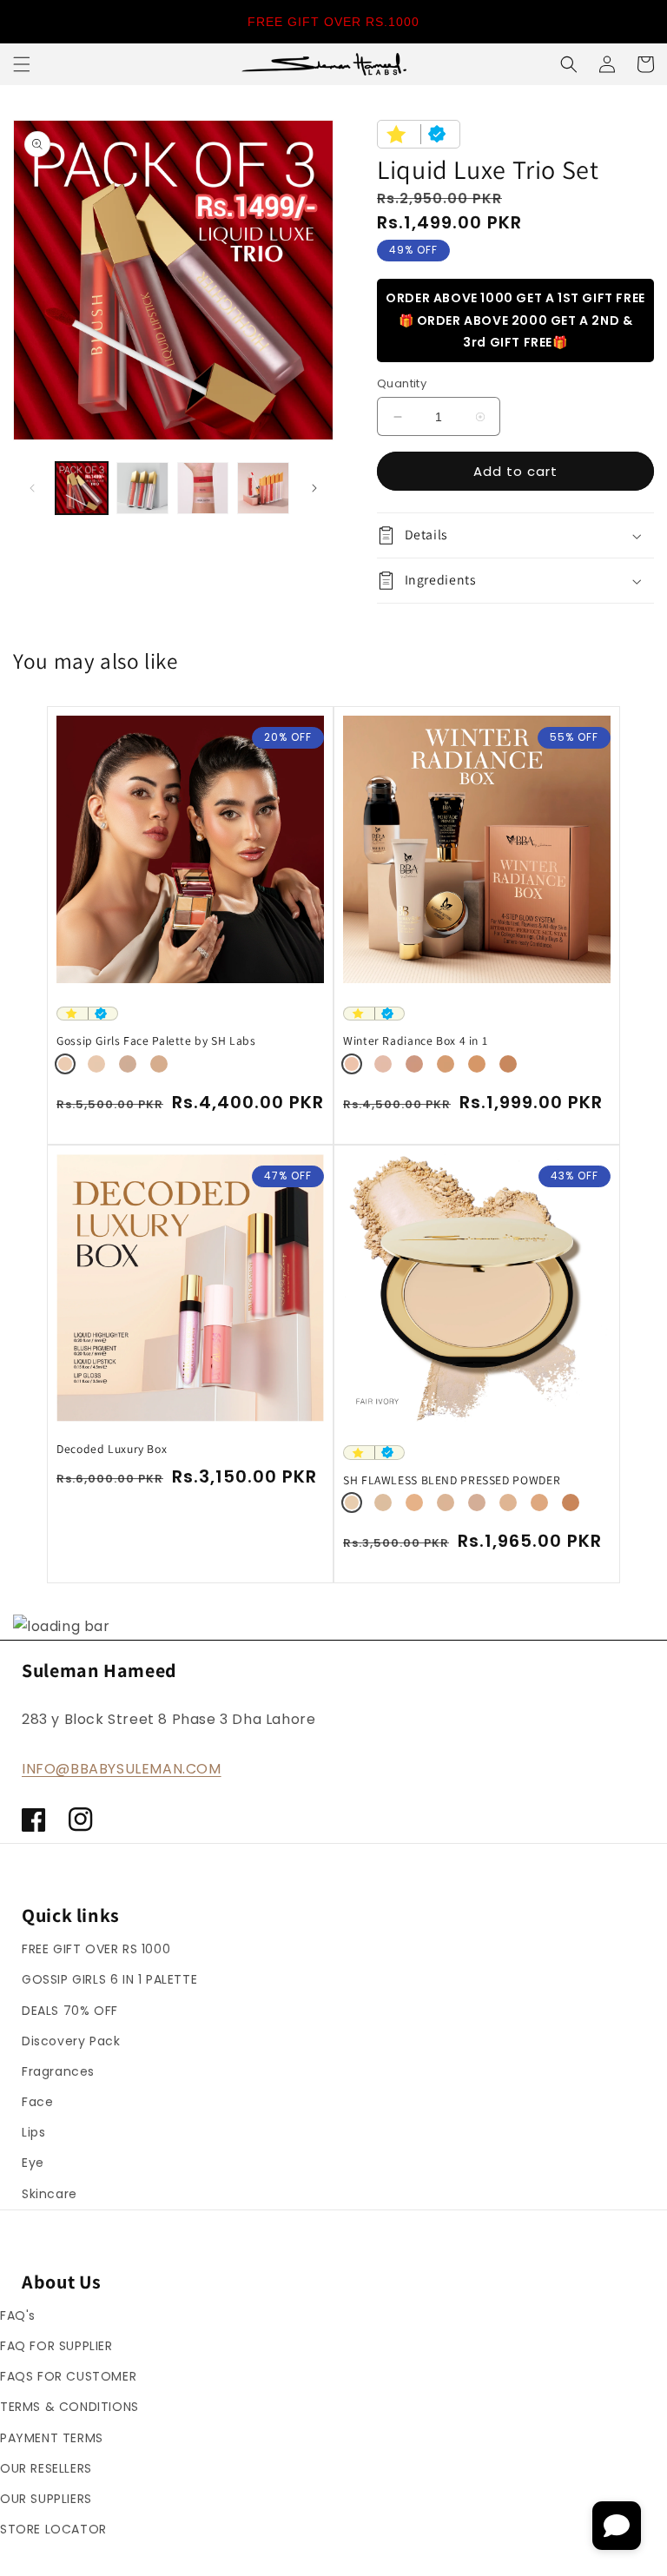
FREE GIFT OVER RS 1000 (96, 1949)
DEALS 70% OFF (70, 2011)
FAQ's (18, 2315)
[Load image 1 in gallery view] (82, 488)
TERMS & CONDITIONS (69, 2407)
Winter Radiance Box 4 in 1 (415, 1041)
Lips (33, 2132)
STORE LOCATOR (53, 2529)
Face (37, 2102)
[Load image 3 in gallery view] (203, 488)
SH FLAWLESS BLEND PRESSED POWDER (452, 1480)
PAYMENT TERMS (52, 2438)
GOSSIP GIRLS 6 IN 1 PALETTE (109, 1979)
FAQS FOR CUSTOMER (68, 2376)
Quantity (402, 383)
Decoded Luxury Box (112, 1449)
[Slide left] (32, 488)
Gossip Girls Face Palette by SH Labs (156, 1041)
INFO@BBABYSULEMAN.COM (122, 1769)
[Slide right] (314, 488)
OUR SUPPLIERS (46, 2499)
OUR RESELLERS (46, 2468)
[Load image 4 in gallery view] (263, 488)
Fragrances (58, 2071)
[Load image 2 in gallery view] (142, 488)
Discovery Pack (71, 2041)
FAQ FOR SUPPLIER (56, 2346)
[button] (22, 64)
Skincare (50, 2194)
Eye (33, 2163)
